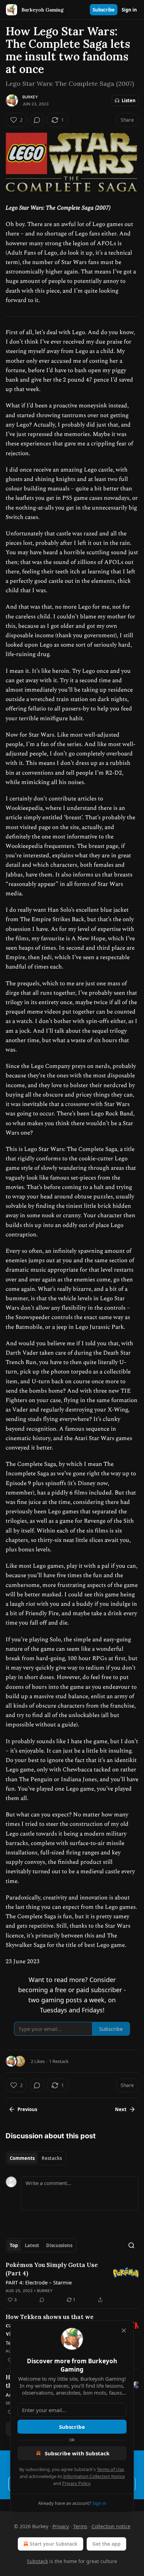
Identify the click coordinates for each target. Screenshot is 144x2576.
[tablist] (36, 2158)
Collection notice (111, 2526)
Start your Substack (54, 2544)
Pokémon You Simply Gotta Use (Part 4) (52, 2269)
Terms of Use (110, 2469)
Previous (27, 2109)
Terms (80, 2526)
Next (121, 2109)
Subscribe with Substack (77, 2453)
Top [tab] (14, 2245)
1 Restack (59, 2061)
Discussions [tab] (59, 2245)
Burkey (30, 97)
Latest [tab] (32, 2245)
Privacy (61, 2526)
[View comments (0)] (37, 120)
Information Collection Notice (94, 2476)
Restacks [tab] (52, 2158)
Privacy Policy (76, 2483)
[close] (124, 2330)
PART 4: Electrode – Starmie (39, 2282)
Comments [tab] (22, 2158)
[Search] (131, 2245)
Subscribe (104, 10)
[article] (72, 2282)
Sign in (129, 10)
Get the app (106, 2544)
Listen (129, 100)
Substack (37, 2561)
